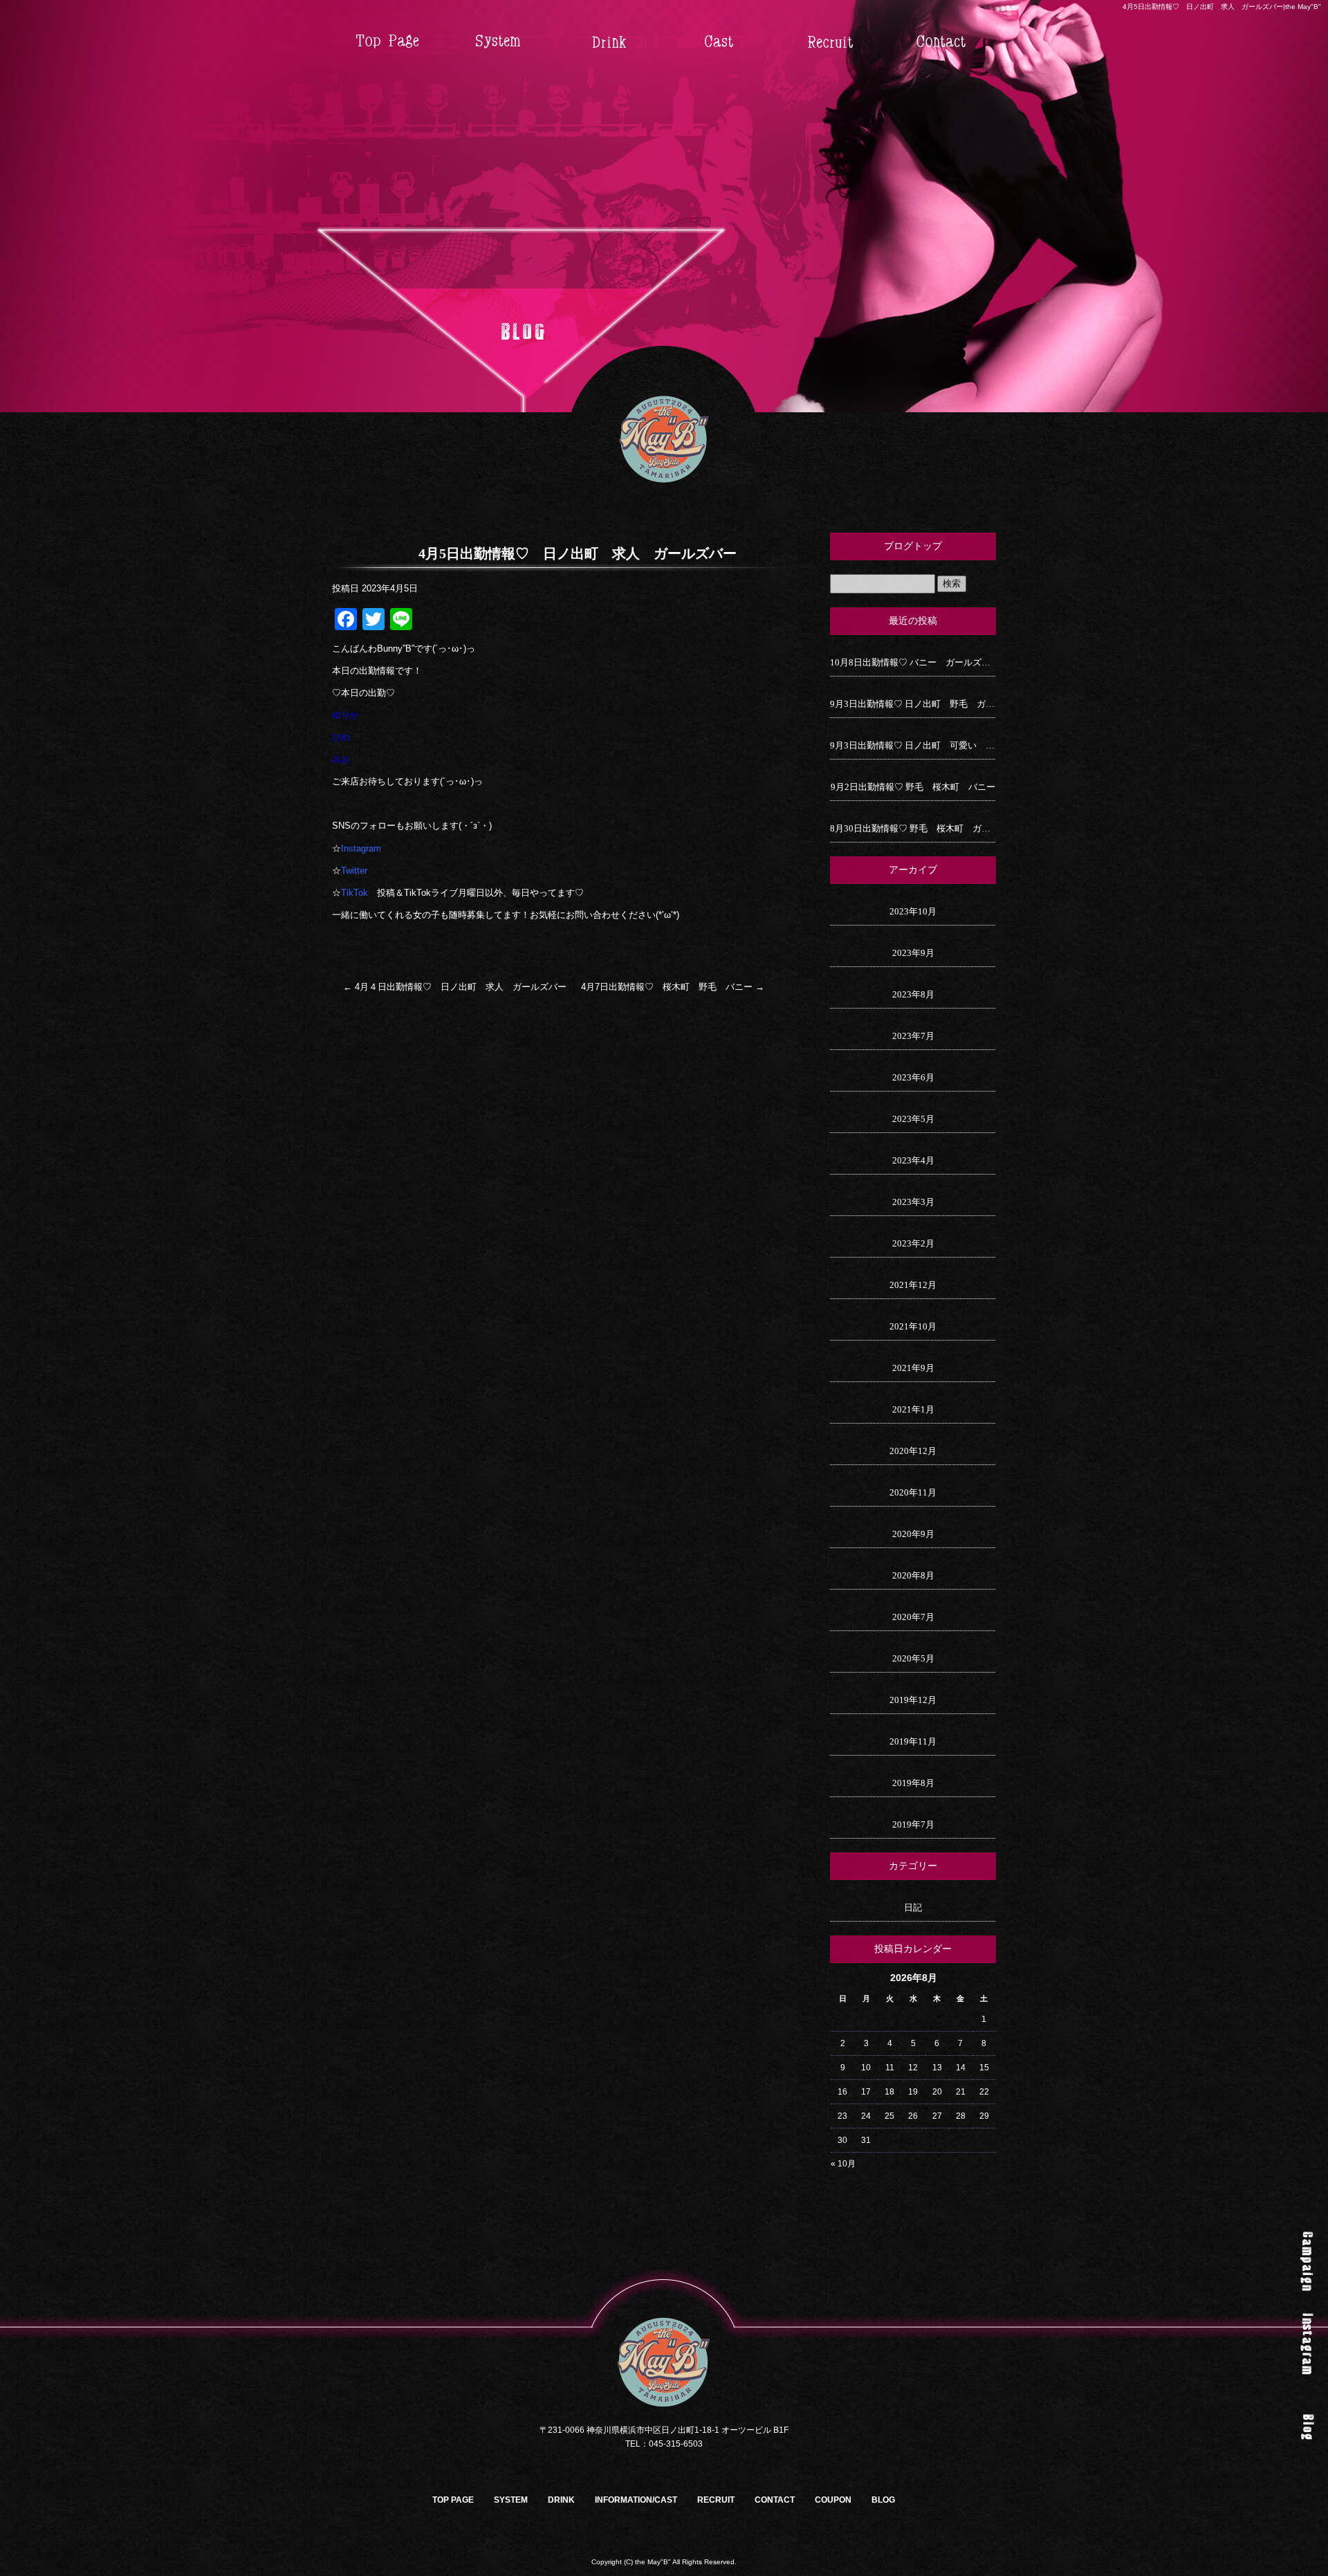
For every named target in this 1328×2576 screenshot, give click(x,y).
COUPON (833, 2500)
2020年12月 (913, 1451)
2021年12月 (913, 1285)
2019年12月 (913, 1700)
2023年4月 (913, 1160)
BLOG (883, 2500)
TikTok (354, 893)
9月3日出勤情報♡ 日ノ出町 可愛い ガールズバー (913, 745)
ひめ (341, 737)
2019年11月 (913, 1741)
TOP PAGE (387, 42)
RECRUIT (830, 42)
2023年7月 (913, 1036)
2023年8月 (913, 994)
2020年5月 (913, 1658)
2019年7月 (913, 1824)
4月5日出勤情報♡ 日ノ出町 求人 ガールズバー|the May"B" (1222, 7)
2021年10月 (913, 1326)
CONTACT (941, 42)
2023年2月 (913, 1243)
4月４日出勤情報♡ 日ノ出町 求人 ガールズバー (455, 987)
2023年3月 (913, 1202)
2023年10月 (913, 911)
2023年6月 (913, 1077)
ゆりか (345, 715)
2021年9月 (913, 1368)
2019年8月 (913, 1783)
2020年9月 (913, 1534)
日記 (913, 1907)
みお (341, 759)
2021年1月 (913, 1409)
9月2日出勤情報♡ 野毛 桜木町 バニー (913, 787)
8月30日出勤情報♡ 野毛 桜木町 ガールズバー (913, 828)
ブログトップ (913, 546)
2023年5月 (913, 1119)
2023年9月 (913, 953)
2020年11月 (913, 1492)
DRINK (609, 42)
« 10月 (843, 2164)
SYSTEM (498, 42)
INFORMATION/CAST (719, 42)
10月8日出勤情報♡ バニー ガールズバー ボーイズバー (913, 662)
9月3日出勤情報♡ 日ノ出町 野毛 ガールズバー (913, 704)
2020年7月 (913, 1617)
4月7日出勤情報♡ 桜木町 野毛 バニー (673, 987)
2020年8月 (913, 1575)
